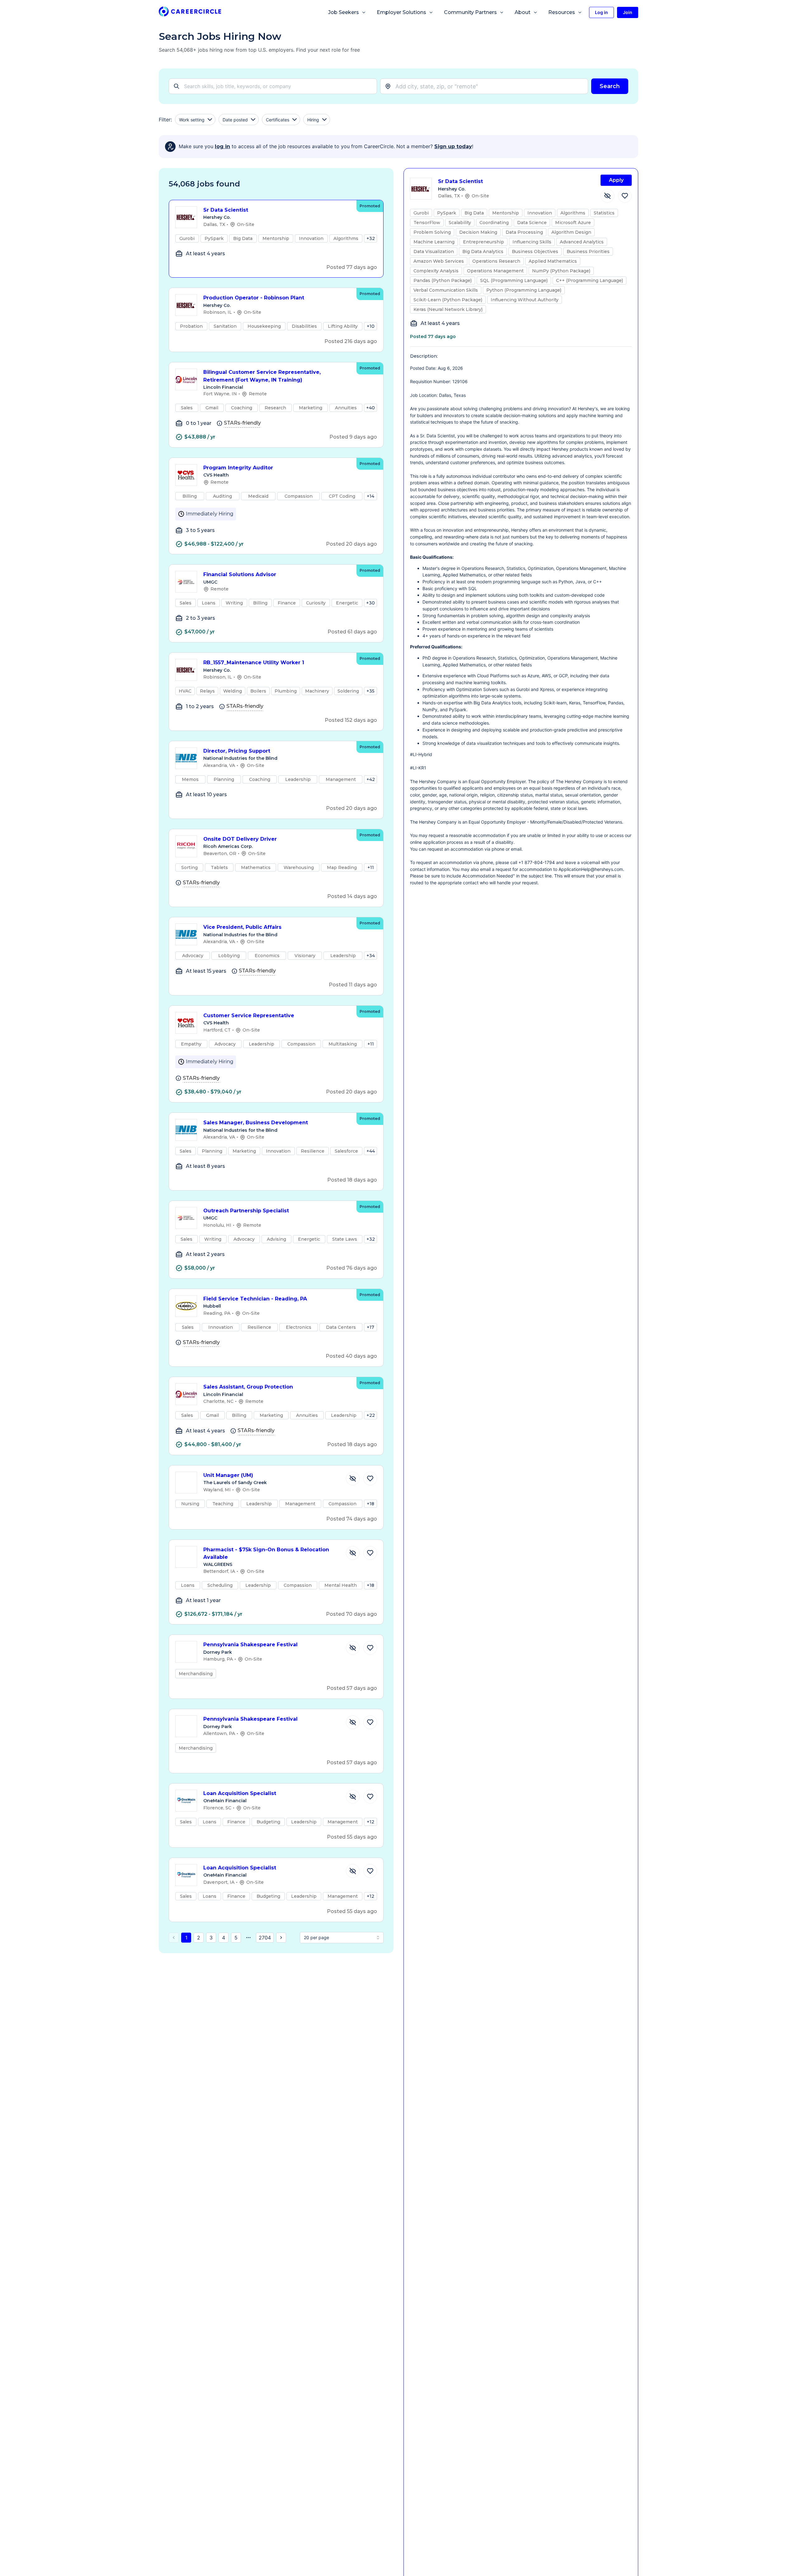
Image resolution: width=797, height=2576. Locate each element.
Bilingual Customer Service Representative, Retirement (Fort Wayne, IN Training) (262, 376)
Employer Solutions (401, 12)
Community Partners (470, 12)
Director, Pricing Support (237, 751)
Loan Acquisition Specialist (240, 1793)
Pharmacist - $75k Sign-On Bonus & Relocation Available (266, 1554)
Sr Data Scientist (226, 210)
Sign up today (453, 146)
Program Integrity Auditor (238, 468)
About (523, 12)
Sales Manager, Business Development (256, 1123)
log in (222, 146)
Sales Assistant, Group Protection (248, 1387)
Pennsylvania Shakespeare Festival (250, 1645)
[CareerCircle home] (190, 13)
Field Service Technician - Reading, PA (255, 1299)
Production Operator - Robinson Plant (254, 298)
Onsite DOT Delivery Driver (240, 839)
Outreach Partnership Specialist (246, 1211)
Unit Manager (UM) (228, 1475)
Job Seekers (344, 12)
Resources (562, 12)
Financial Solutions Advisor (240, 574)
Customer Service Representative (249, 1015)
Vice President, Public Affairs (242, 927)
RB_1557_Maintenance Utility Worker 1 (254, 663)
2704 (265, 1938)
